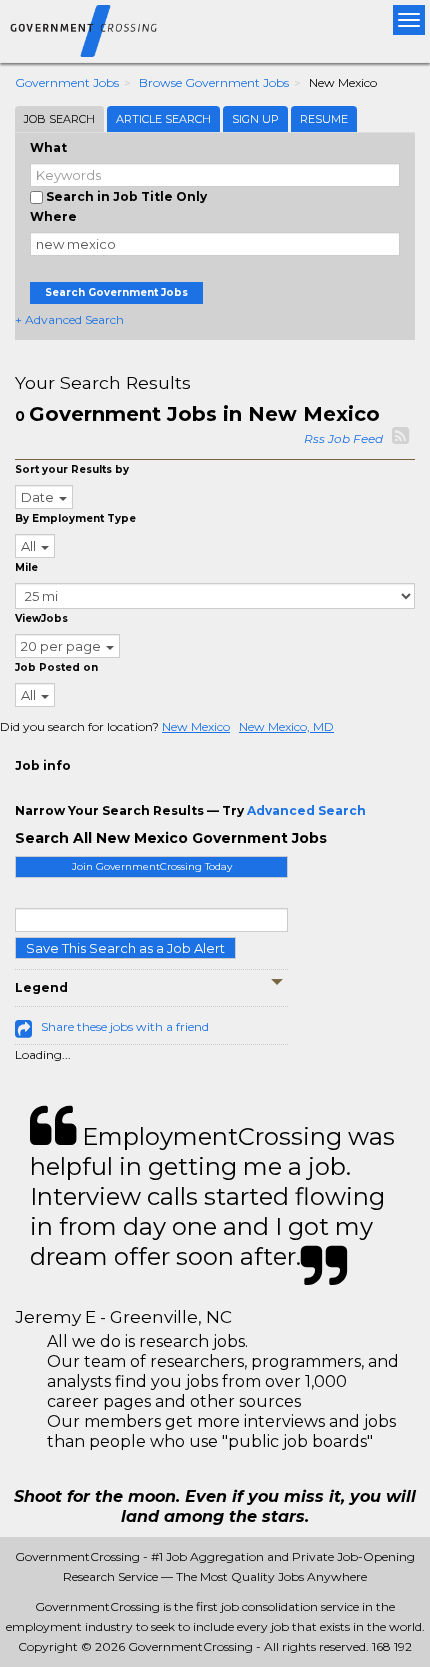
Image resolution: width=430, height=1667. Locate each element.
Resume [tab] (324, 119)
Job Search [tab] (59, 119)
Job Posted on (56, 667)
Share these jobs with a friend (125, 1026)
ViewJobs (41, 618)
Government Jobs (67, 82)
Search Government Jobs (116, 292)
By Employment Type (75, 518)
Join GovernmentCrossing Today (152, 866)
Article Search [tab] (163, 119)
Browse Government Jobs (214, 82)
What (48, 147)
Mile (26, 567)
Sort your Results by (72, 469)
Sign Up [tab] (255, 119)
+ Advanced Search (69, 319)
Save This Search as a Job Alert (125, 948)
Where (53, 216)
